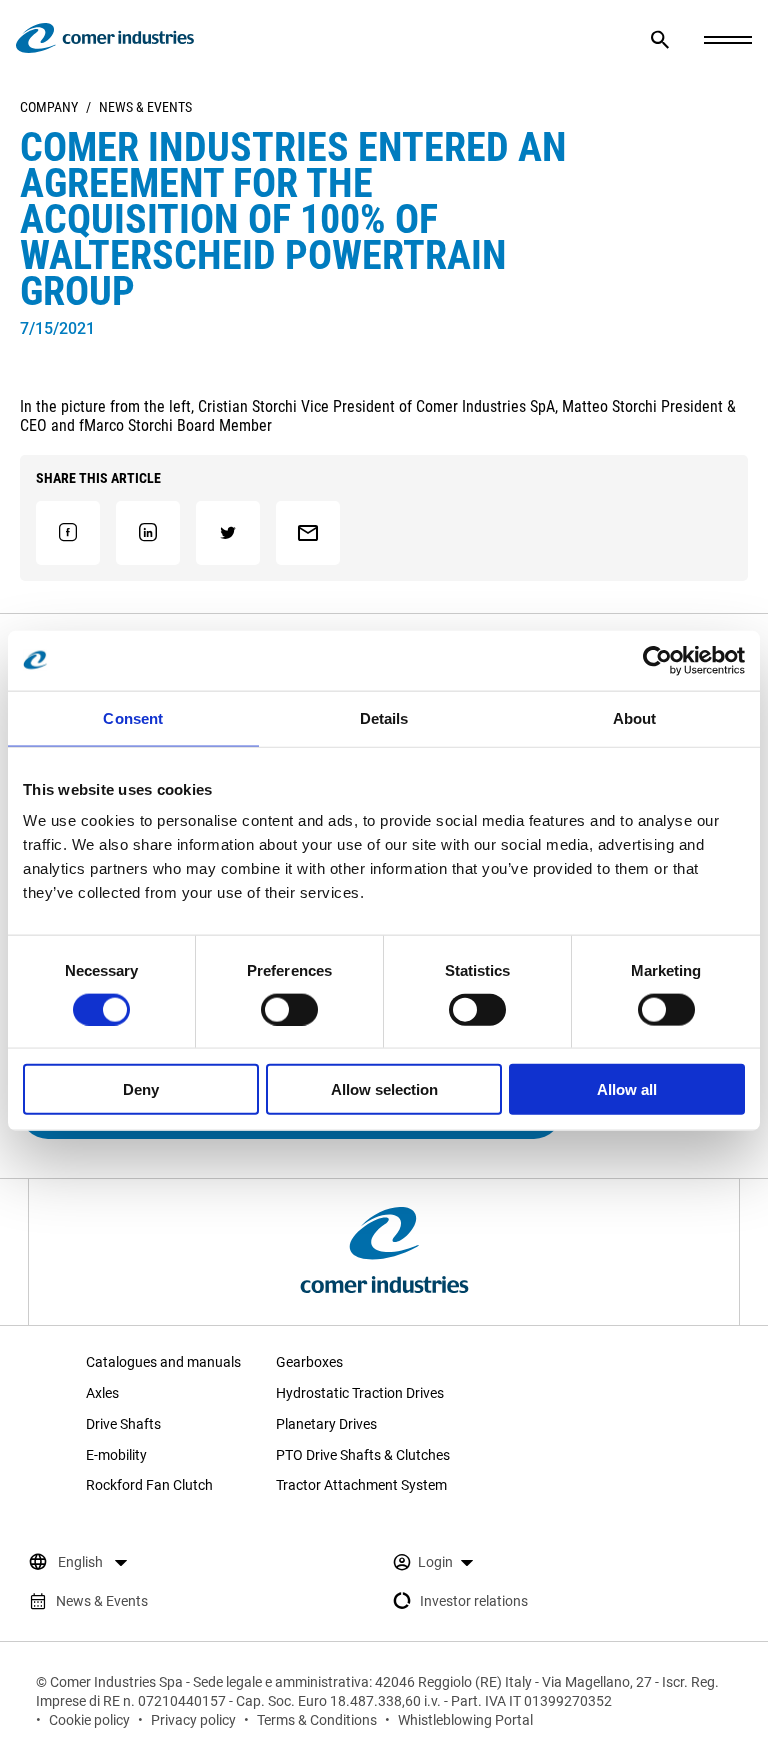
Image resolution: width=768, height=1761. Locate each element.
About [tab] (635, 717)
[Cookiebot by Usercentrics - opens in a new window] (657, 660)
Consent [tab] (133, 717)
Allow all (627, 1089)
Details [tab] (384, 717)
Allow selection (384, 1089)
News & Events (145, 107)
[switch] (289, 1009)
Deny (141, 1089)
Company (49, 107)
